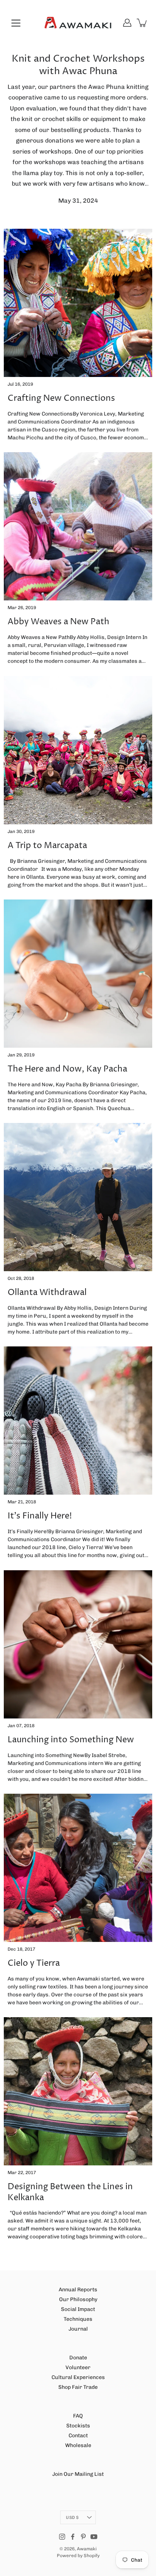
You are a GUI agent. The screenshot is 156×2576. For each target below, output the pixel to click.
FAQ (78, 2416)
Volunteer (78, 2367)
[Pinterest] (83, 2537)
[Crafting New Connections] (78, 303)
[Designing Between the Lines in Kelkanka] (78, 2091)
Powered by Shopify (78, 2556)
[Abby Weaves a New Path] (78, 526)
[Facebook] (73, 2537)
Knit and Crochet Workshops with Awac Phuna (78, 65)
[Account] (127, 23)
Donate (78, 2358)
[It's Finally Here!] (78, 1421)
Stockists (78, 2426)
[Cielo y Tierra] (78, 1868)
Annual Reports (78, 2290)
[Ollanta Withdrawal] (78, 1197)
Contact (78, 2436)
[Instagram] (62, 2537)
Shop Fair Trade (78, 2387)
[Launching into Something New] (78, 1644)
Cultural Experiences (78, 2377)
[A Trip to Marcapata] (78, 750)
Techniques (78, 2319)
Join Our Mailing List (78, 2474)
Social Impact (78, 2309)
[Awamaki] (78, 23)
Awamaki (87, 2549)
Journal (78, 2329)
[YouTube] (94, 2537)
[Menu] (16, 23)
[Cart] (142, 23)
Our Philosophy (78, 2299)
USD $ (72, 2517)
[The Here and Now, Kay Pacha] (78, 974)
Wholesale (78, 2445)
